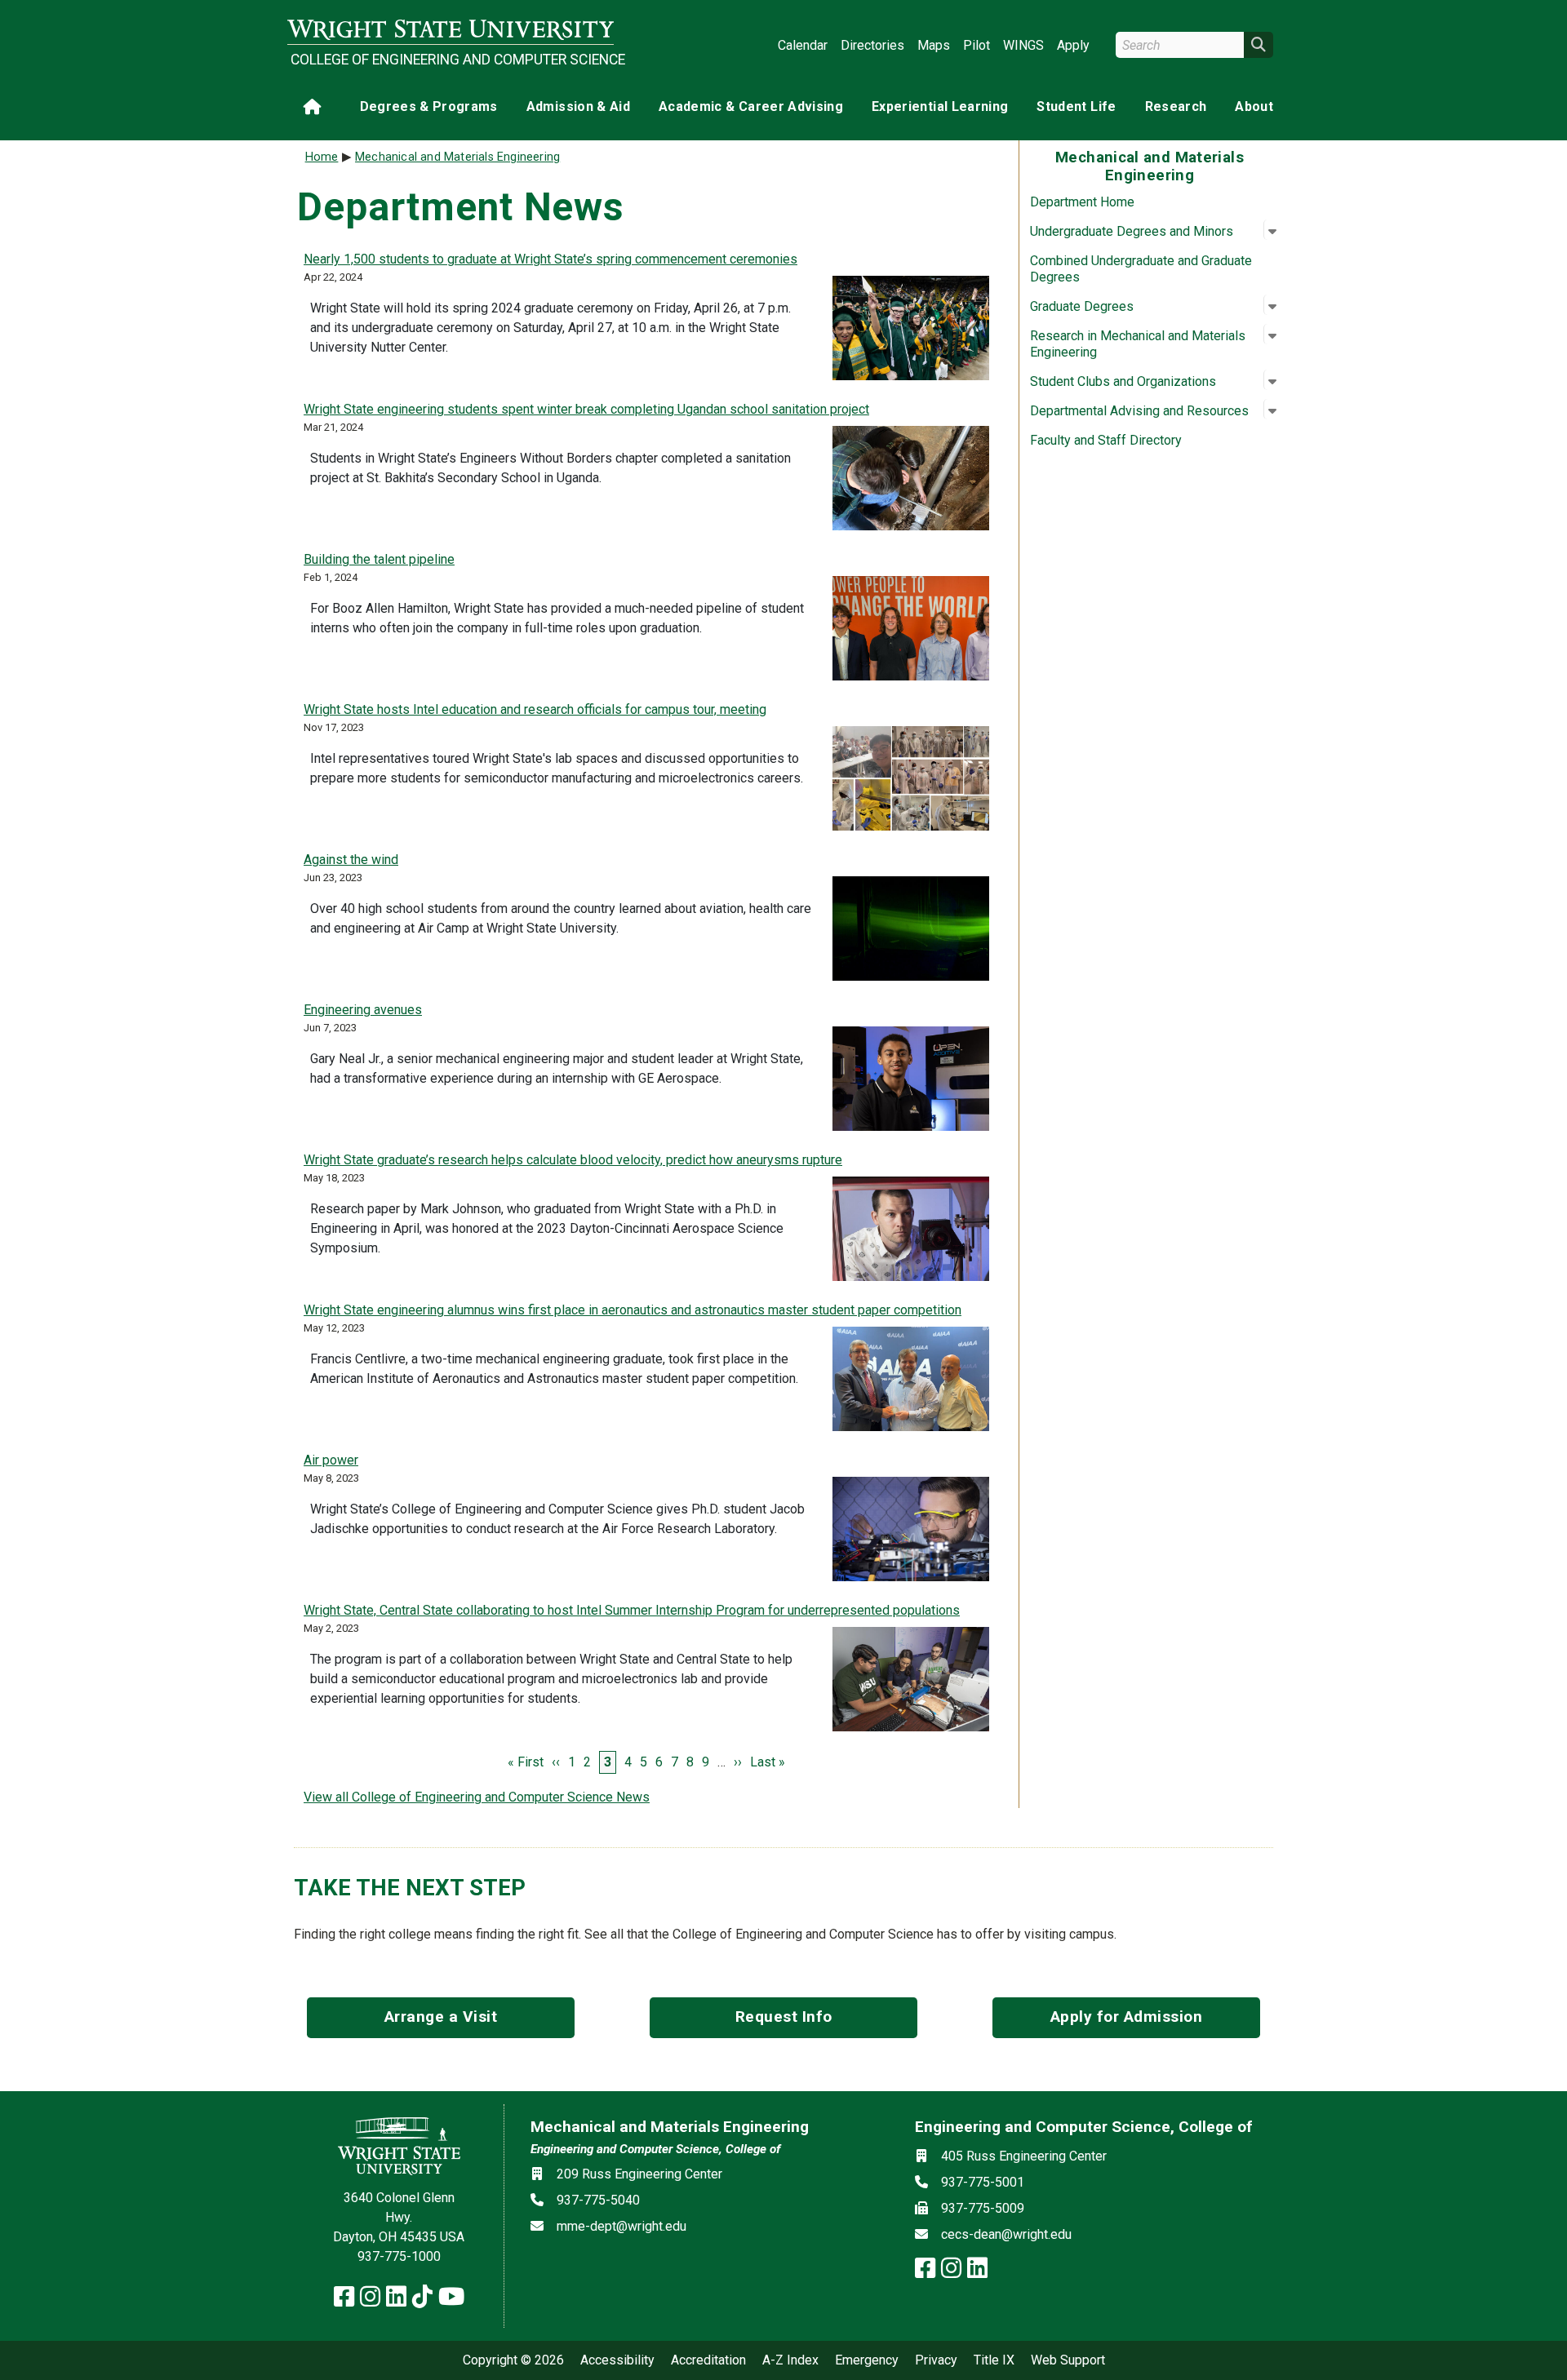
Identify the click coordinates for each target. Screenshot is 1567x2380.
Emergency (867, 2360)
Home (322, 157)
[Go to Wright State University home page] (451, 30)
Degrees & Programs (429, 106)
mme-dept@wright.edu (621, 2226)
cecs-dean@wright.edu (1006, 2234)
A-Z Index (790, 2360)
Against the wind (351, 860)
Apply (1073, 45)
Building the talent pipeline (379, 559)
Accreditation (708, 2360)
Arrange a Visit (441, 2017)
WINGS (1023, 45)
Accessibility (617, 2360)
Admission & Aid (578, 106)
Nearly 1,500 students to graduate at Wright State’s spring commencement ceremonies (550, 259)
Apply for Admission (1127, 2017)
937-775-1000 (399, 2256)
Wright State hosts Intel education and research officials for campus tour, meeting (535, 709)
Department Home (1082, 202)
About (1254, 106)
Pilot (977, 45)
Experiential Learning (940, 106)
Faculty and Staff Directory (1106, 440)
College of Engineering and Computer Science (452, 60)
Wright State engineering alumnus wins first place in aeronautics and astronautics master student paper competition (633, 1310)
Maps (934, 45)
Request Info (784, 2017)
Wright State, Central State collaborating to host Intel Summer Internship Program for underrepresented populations (632, 1610)
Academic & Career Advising (751, 106)
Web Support (1068, 2360)
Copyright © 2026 (513, 2360)
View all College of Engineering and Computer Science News (477, 1797)
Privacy (936, 2360)
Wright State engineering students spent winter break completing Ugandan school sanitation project (586, 409)
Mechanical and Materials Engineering (457, 157)
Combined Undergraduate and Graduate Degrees (1141, 269)
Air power (331, 1460)
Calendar (803, 45)
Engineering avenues (363, 1010)
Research (1176, 106)
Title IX (994, 2360)
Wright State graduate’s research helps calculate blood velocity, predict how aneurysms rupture (573, 1160)
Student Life (1076, 106)
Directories (872, 45)
